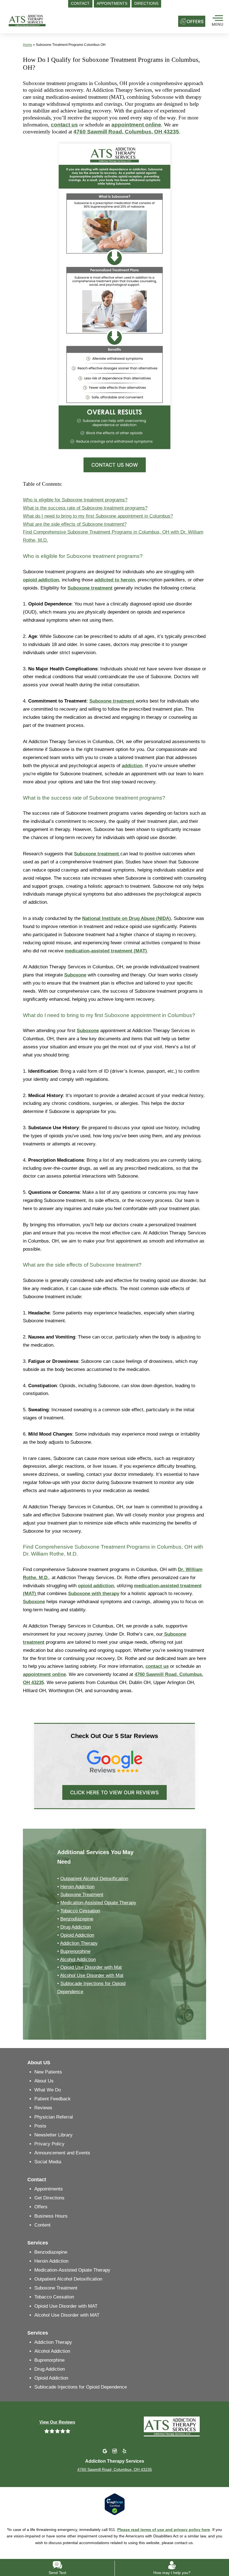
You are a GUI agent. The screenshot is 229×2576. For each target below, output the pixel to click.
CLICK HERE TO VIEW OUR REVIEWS (115, 1792)
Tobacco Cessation (80, 1911)
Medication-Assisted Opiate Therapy (98, 1903)
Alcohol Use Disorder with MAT (67, 2315)
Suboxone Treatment (82, 1895)
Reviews (43, 2108)
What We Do (48, 2090)
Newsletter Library (53, 2135)
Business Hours (51, 2216)
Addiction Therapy (79, 1943)
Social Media (48, 2162)
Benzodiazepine (77, 1919)
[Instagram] (115, 2451)
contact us (64, 125)
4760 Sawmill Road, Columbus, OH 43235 (126, 132)
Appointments (49, 2189)
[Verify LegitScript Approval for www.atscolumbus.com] (115, 2504)
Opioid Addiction (77, 1935)
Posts (40, 2126)
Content (42, 2225)
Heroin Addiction (77, 1887)
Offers (41, 2207)
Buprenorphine (75, 1951)
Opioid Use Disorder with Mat (91, 1967)
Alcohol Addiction (78, 1959)
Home (28, 45)
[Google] (105, 2451)
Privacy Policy (49, 2144)
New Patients (48, 2072)
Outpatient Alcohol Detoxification (94, 1879)
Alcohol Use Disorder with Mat (92, 1975)
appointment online (136, 125)
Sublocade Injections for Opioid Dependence (81, 2387)
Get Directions (49, 2198)
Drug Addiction (76, 1927)
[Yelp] (124, 2451)
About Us (44, 2081)
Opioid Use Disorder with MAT (66, 2306)
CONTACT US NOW (115, 465)
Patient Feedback (53, 2099)
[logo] (44, 21)
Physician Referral (54, 2117)
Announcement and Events (62, 2153)
